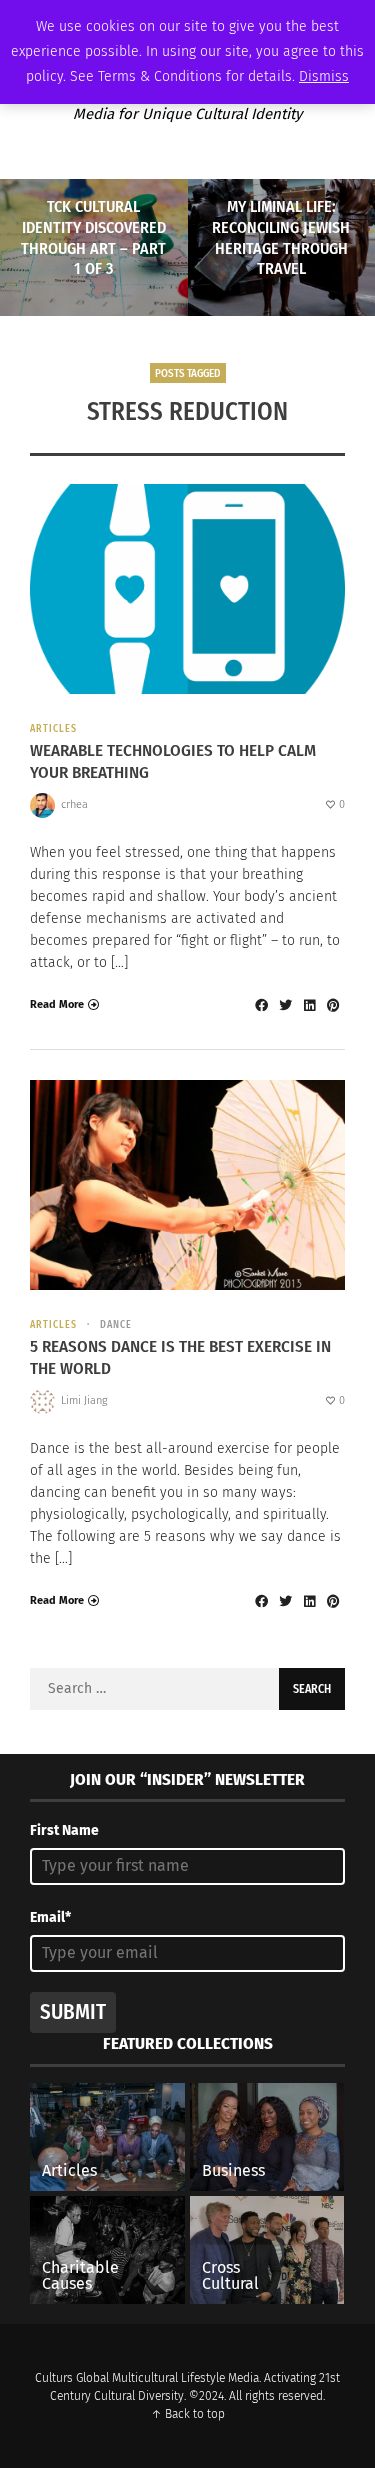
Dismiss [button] (324, 76)
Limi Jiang (84, 1400)
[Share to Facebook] (261, 1005)
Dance (116, 1325)
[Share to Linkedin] (309, 1005)
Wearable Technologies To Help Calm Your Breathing (173, 761)
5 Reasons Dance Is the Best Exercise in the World (180, 1357)
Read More (57, 1004)
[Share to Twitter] (285, 1005)
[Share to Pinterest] (333, 1005)
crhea (74, 804)
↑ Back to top (188, 2414)
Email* (50, 1917)
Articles (53, 729)
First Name (64, 1830)
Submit (73, 2012)
